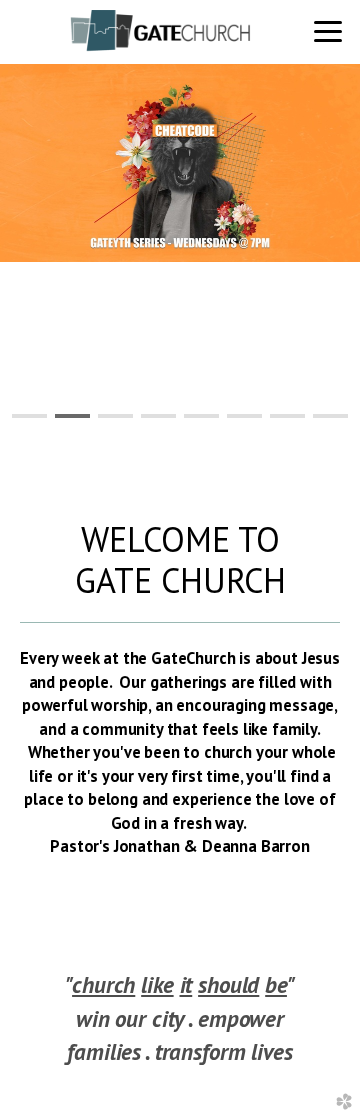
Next (298, 262)
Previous (62, 262)
